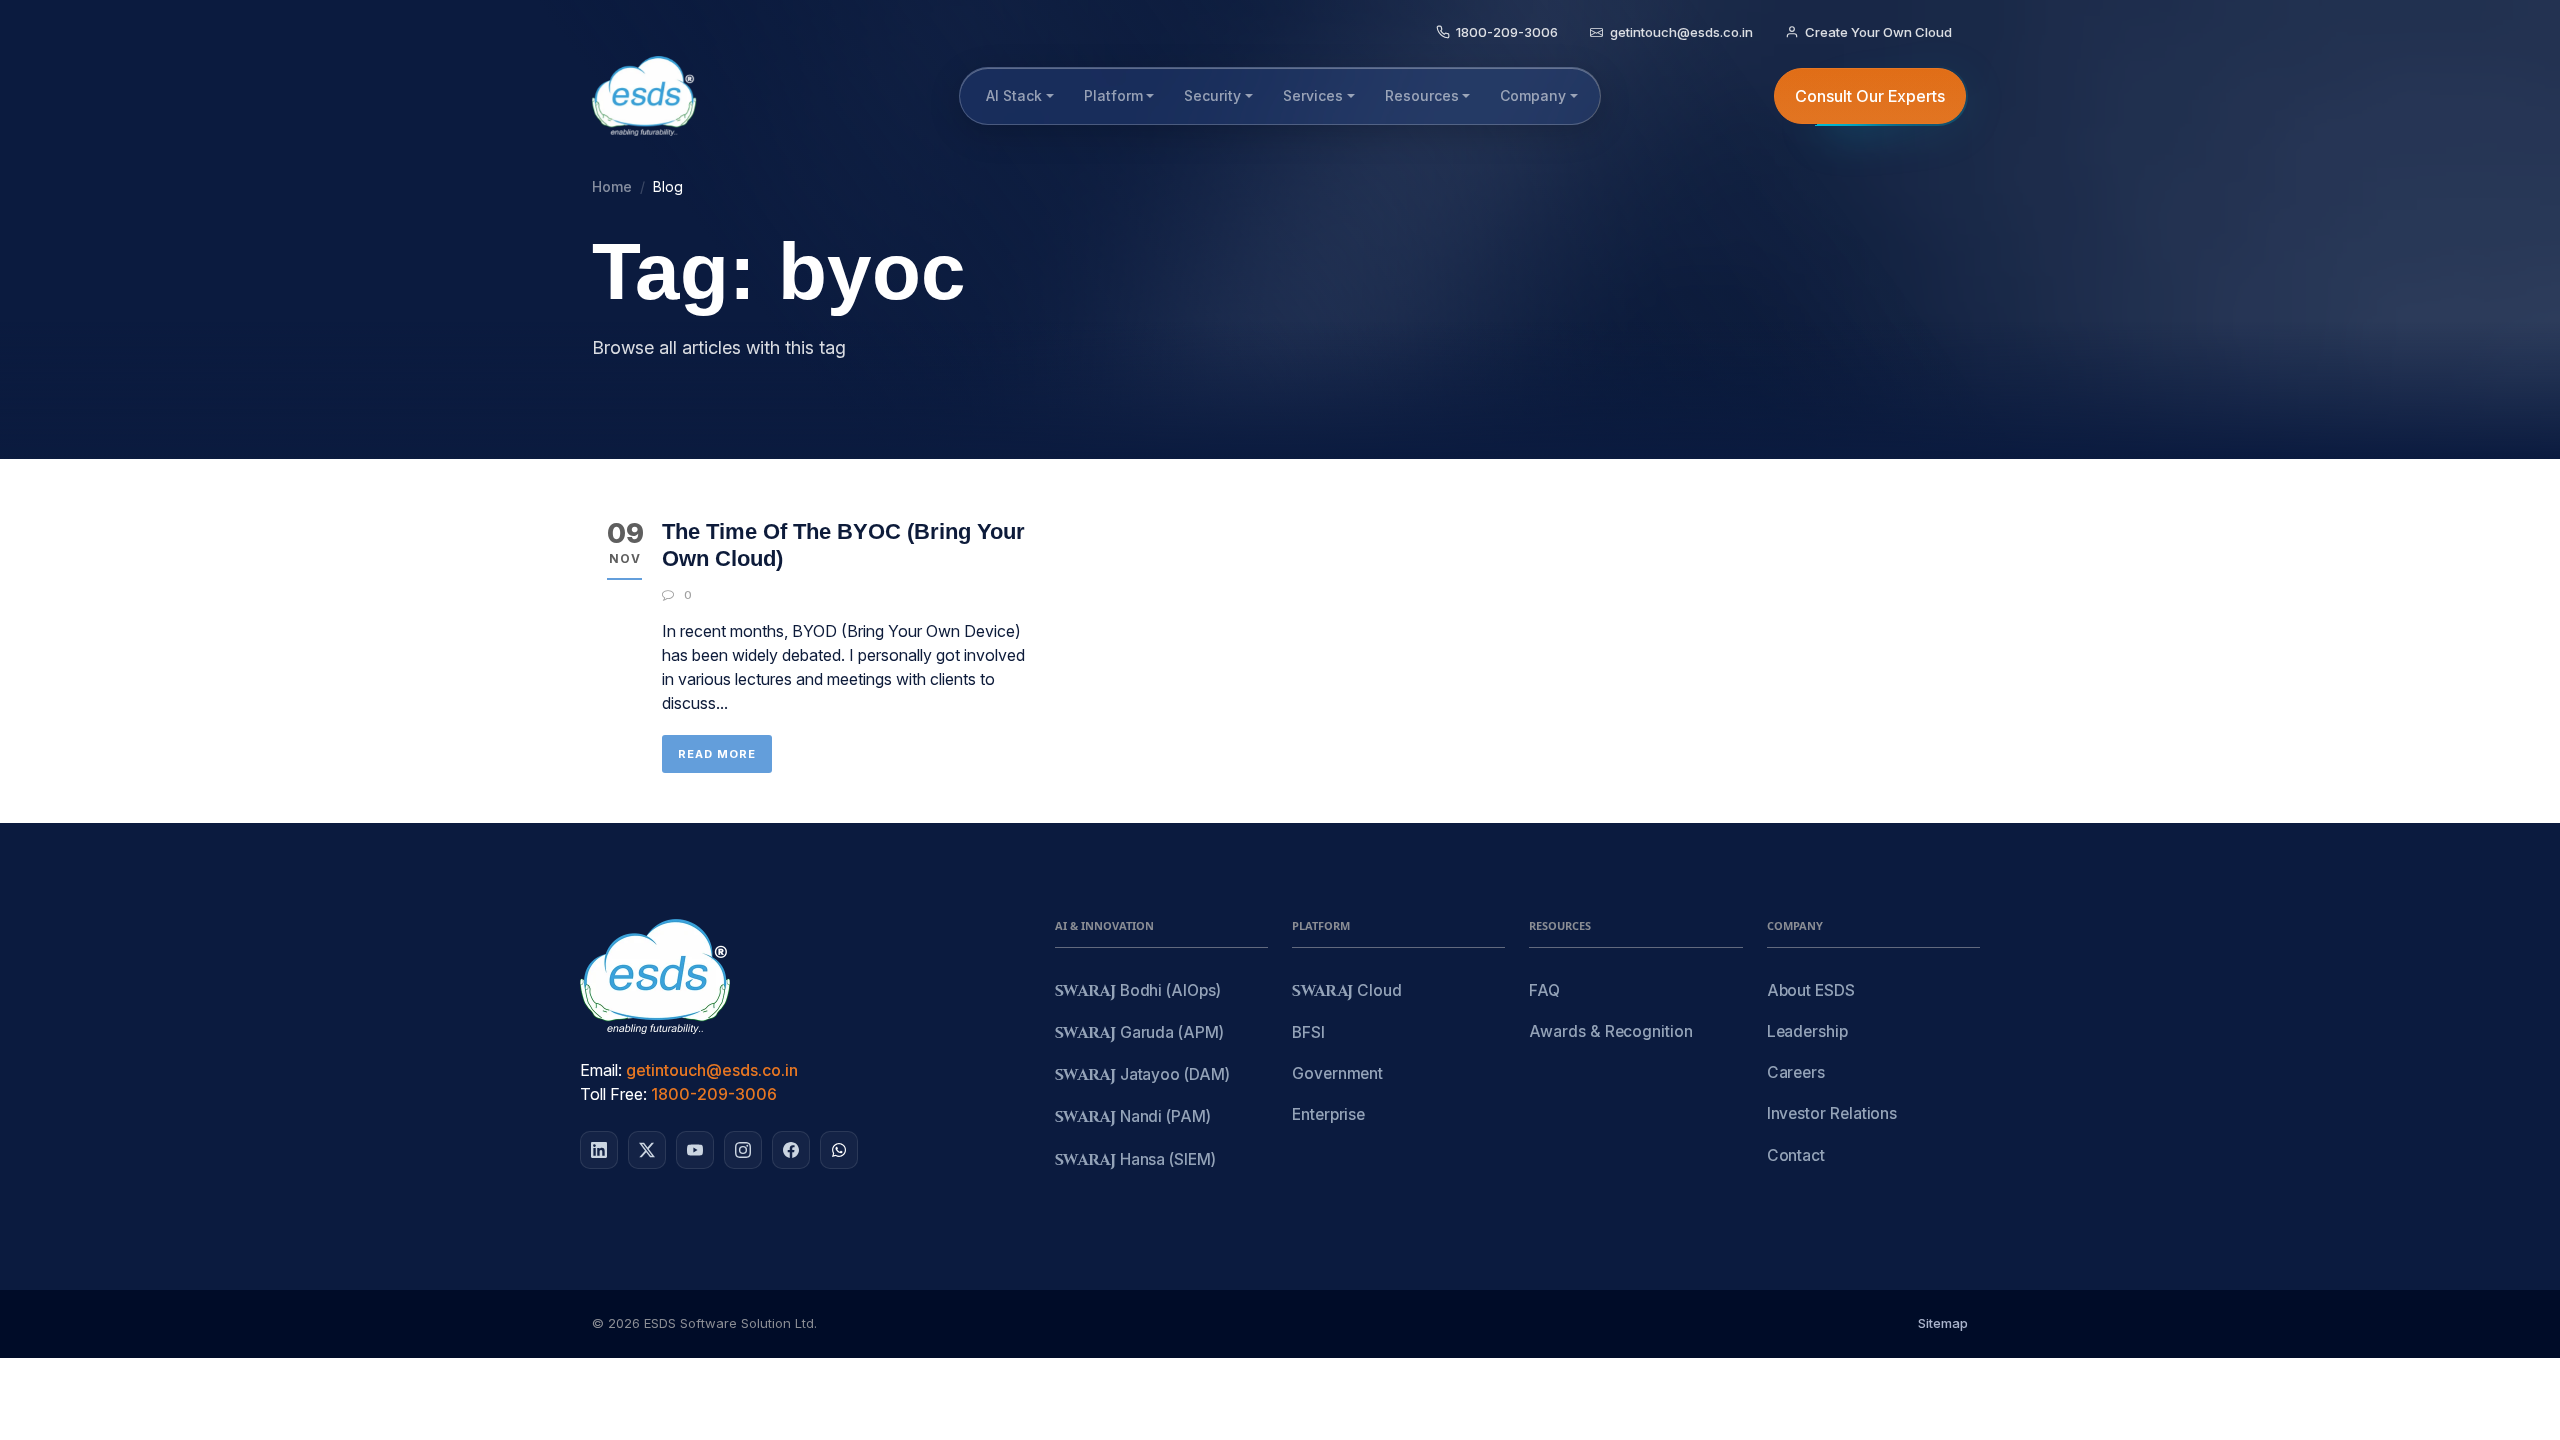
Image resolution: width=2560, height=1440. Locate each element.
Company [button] (1533, 95)
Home (612, 186)
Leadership (1807, 1031)
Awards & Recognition (1610, 1031)
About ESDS (1811, 990)
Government (1337, 1073)
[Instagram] (743, 1150)
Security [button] (1212, 95)
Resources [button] (1422, 95)
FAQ (1544, 990)
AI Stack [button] (1014, 95)
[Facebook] (791, 1150)
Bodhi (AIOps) (1138, 991)
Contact (1796, 1155)
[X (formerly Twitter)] (647, 1150)
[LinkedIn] (599, 1150)
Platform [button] (1113, 95)
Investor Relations (1832, 1113)
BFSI (1308, 1032)
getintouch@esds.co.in (712, 1070)
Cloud (1347, 991)
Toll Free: (613, 1094)
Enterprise (1328, 1114)
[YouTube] (695, 1150)
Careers (1796, 1072)
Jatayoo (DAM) (1142, 1075)
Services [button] (1313, 95)
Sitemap (1943, 1323)
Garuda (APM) (1139, 1033)
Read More (717, 754)
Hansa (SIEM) (1135, 1160)
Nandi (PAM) (1133, 1117)
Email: (601, 1070)
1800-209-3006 (714, 1094)
